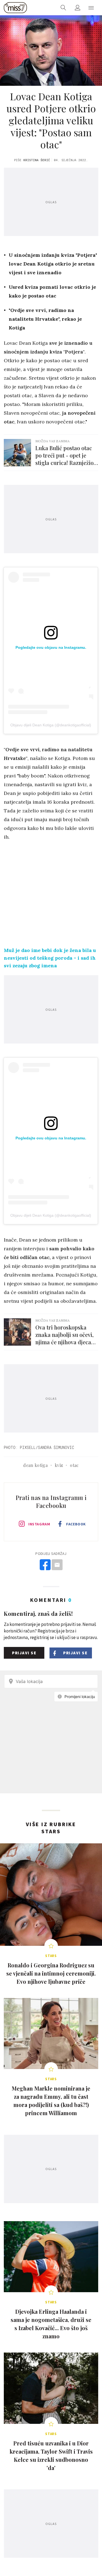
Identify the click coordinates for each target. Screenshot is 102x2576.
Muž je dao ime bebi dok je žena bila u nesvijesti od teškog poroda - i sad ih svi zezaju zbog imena (50, 958)
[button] (91, 8)
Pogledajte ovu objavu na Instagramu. (51, 647)
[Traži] (63, 8)
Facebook (76, 1524)
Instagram (39, 1524)
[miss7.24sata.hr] (15, 8)
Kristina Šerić (37, 160)
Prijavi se (24, 1653)
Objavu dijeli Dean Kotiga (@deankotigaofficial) (51, 725)
